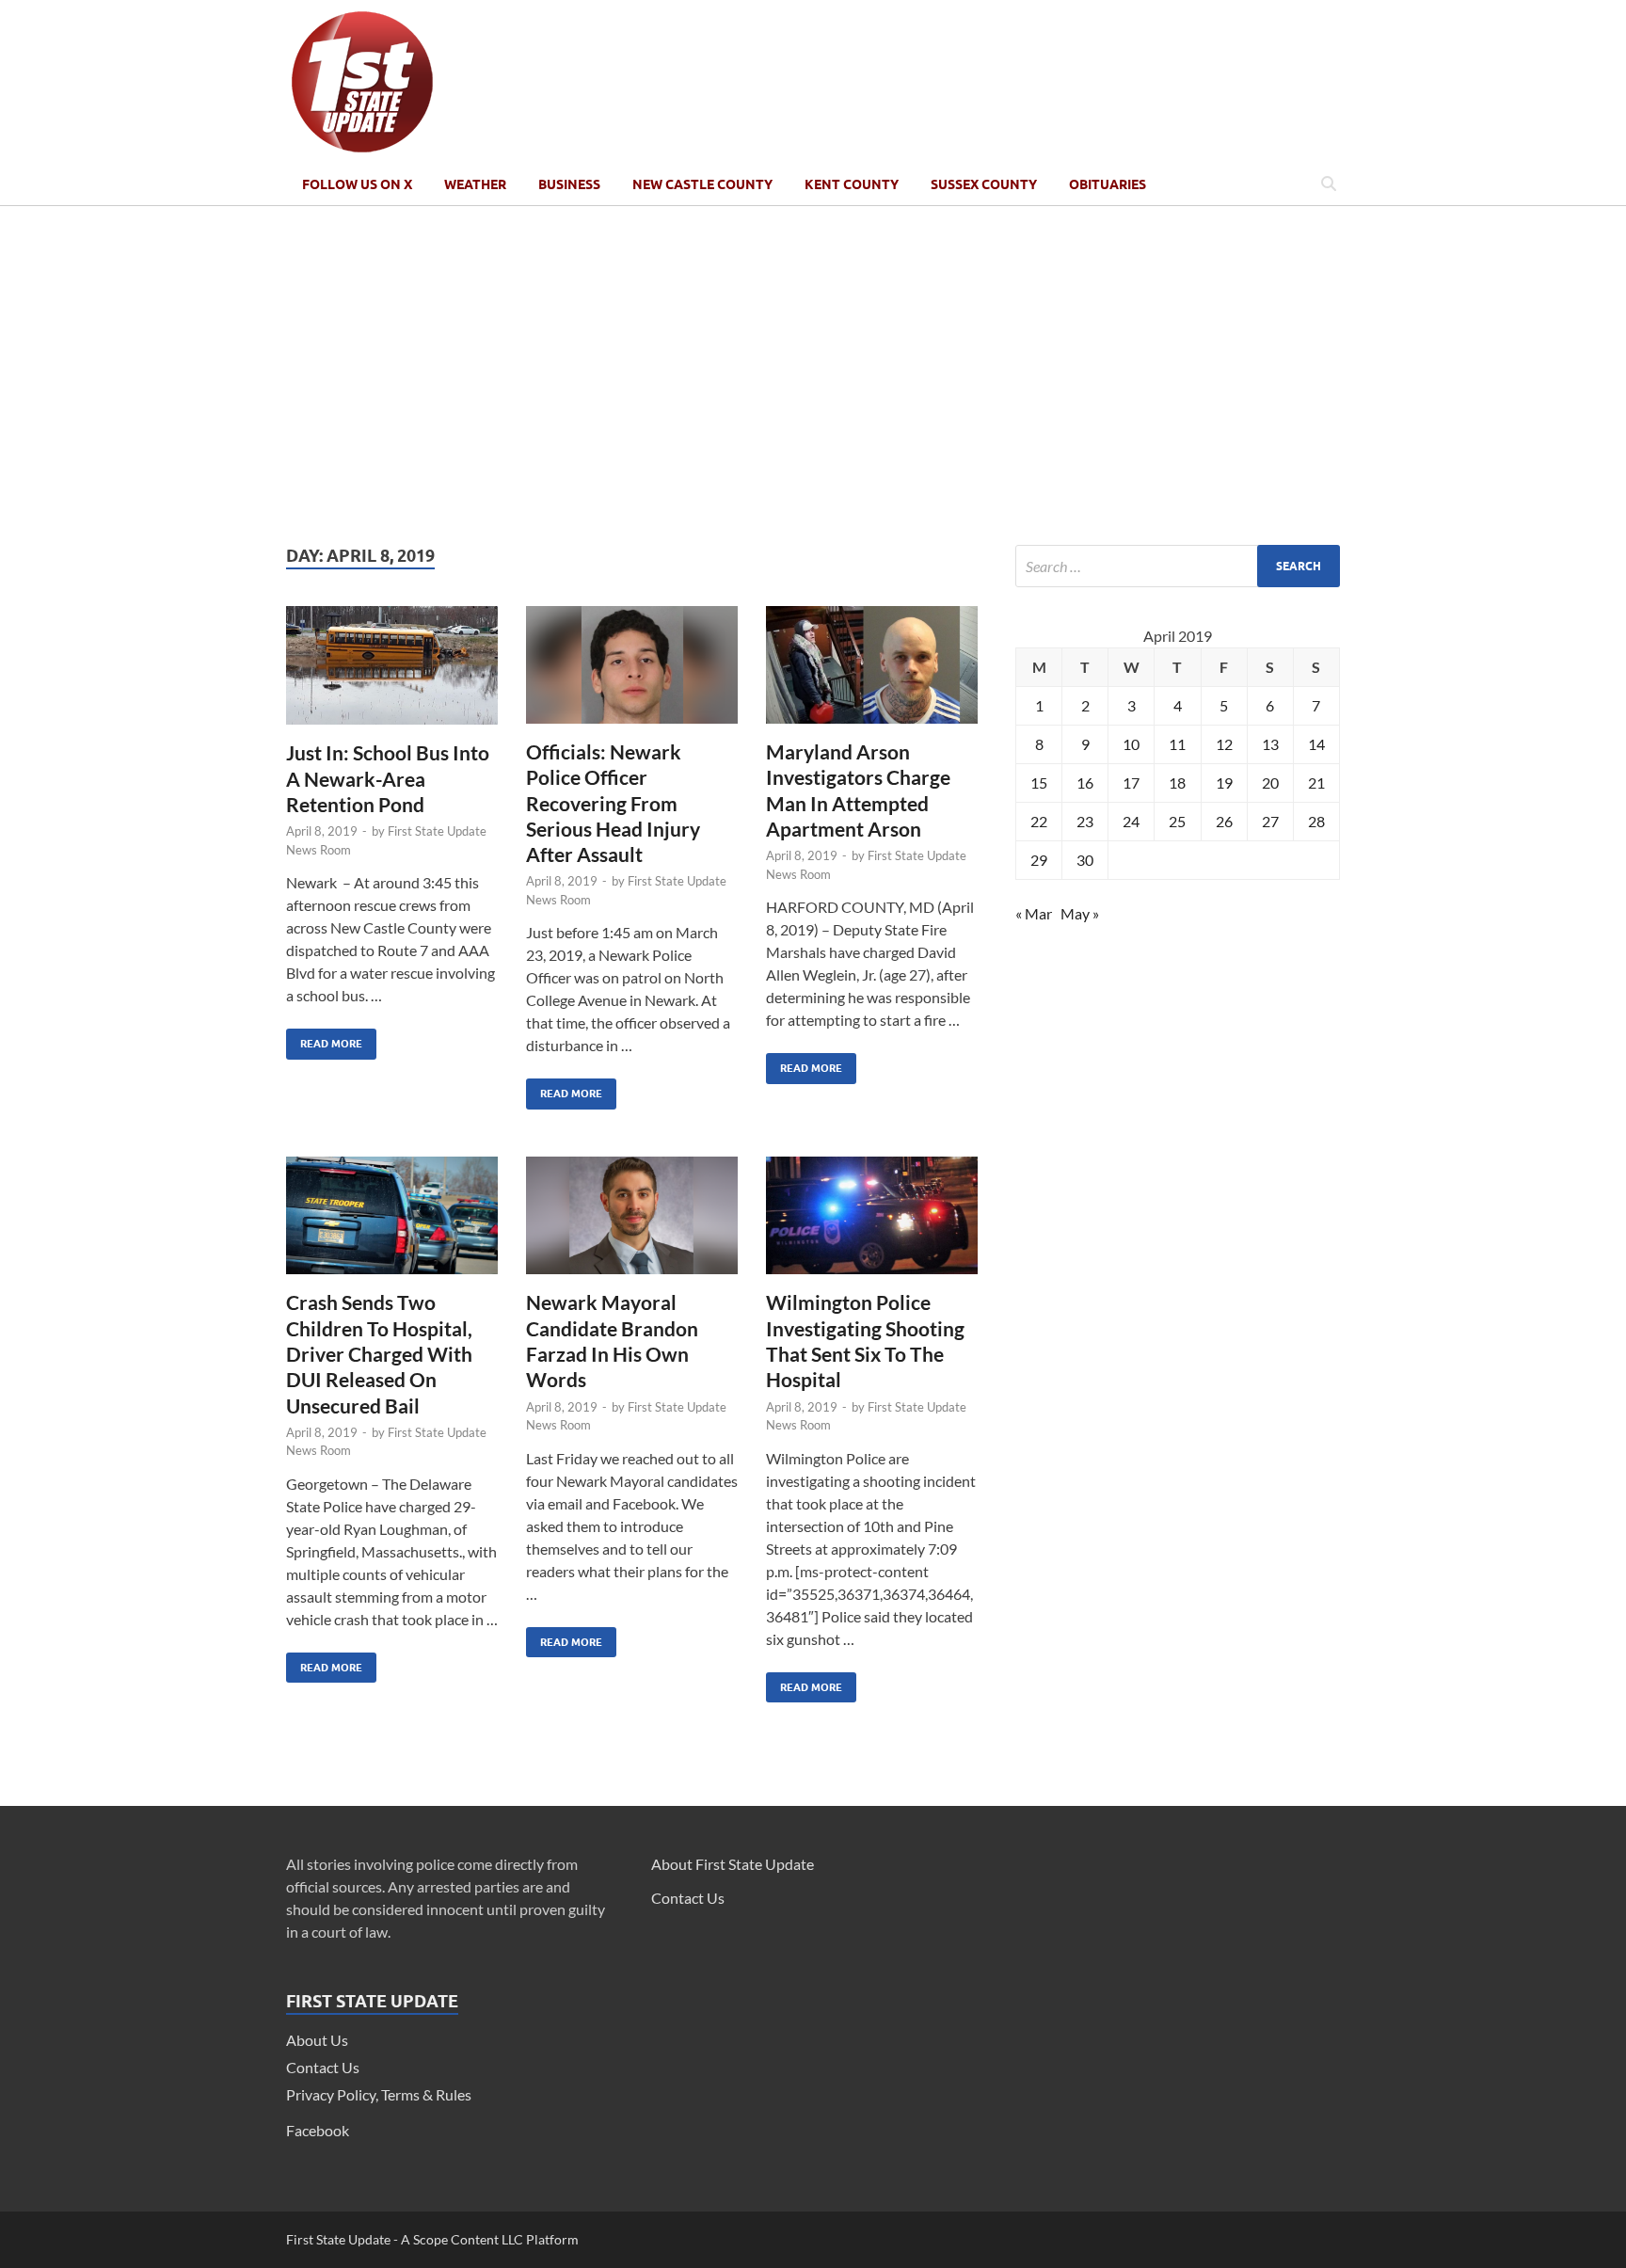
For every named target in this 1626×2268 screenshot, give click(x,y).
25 (1177, 821)
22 (1039, 821)
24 (1131, 821)
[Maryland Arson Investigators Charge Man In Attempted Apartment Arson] (872, 672)
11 (1177, 744)
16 (1085, 783)
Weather (475, 184)
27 (1270, 821)
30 (1085, 860)
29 (1039, 860)
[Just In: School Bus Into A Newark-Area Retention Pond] (392, 673)
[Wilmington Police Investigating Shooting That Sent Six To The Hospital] (872, 1223)
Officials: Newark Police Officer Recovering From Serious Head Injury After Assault (613, 803)
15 (1039, 783)
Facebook (318, 2130)
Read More (324, 1039)
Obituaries (1108, 184)
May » (1080, 913)
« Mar (1034, 913)
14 (1316, 744)
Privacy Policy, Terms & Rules (379, 2094)
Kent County (852, 184)
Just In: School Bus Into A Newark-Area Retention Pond (388, 778)
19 (1224, 783)
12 (1224, 744)
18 (1177, 783)
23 (1085, 821)
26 (1224, 821)
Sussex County (984, 184)
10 (1131, 744)
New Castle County (702, 184)
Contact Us (323, 2067)
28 (1316, 821)
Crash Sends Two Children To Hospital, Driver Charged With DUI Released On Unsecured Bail (379, 1353)
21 (1316, 783)
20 (1270, 783)
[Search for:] (1178, 566)
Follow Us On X (357, 184)
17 (1131, 783)
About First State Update (733, 1864)
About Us (317, 2040)
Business (569, 184)
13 (1270, 744)
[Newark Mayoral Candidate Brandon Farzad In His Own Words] (632, 1223)
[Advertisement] (813, 375)
